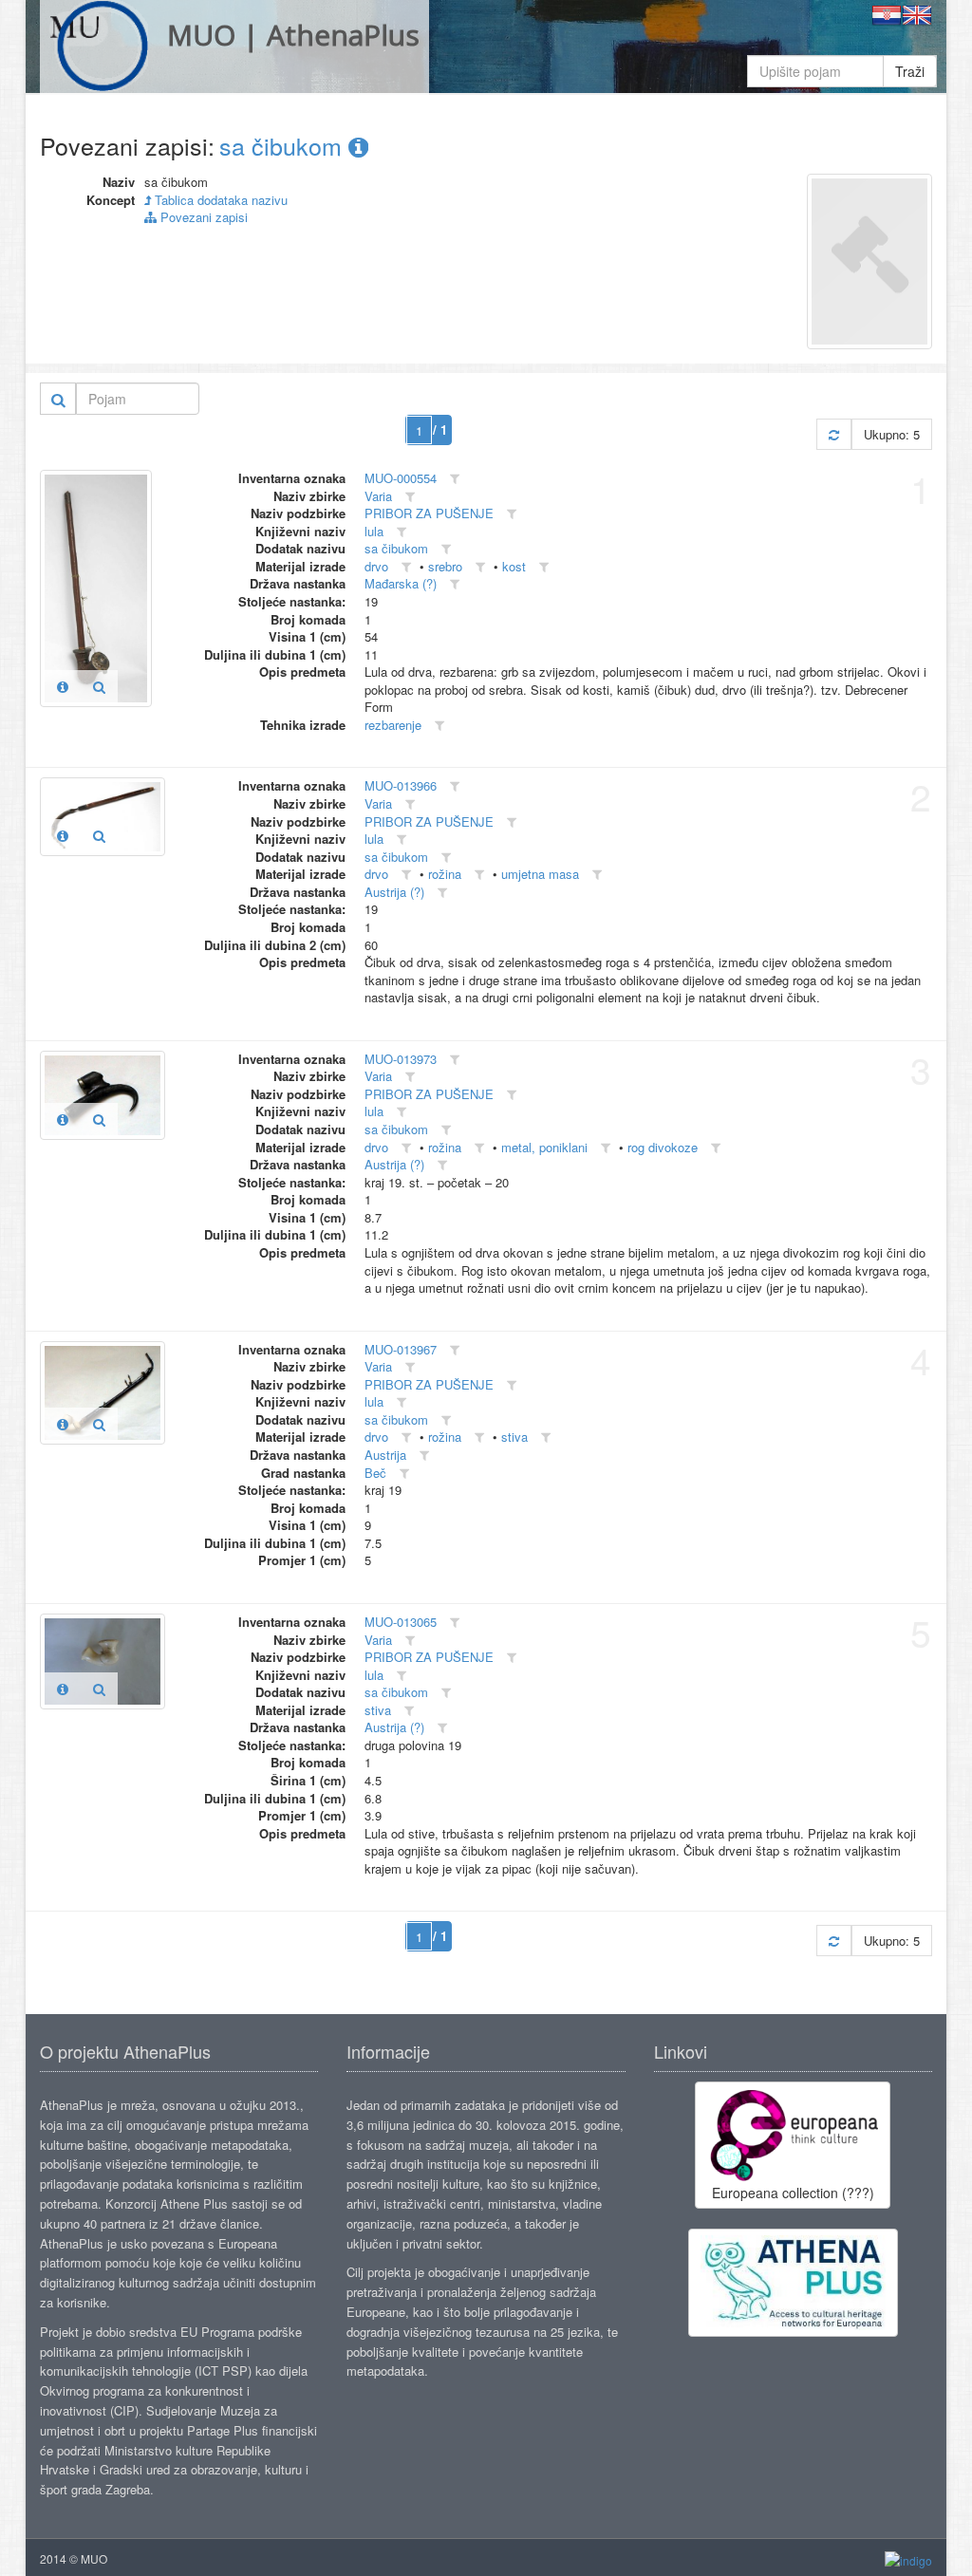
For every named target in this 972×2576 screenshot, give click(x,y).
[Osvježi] (834, 434)
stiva (514, 1437)
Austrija (385, 1455)
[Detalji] (63, 686)
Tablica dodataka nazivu (219, 200)
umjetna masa (540, 874)
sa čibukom (284, 145)
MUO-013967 (401, 1349)
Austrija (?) (394, 892)
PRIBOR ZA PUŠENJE (429, 513)
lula (374, 531)
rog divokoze (663, 1147)
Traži (910, 71)
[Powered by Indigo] (908, 2559)
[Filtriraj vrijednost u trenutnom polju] (455, 479)
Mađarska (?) (401, 583)
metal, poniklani (544, 1147)
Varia (378, 496)
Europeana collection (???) (793, 2193)
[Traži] (58, 399)
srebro (445, 566)
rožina (445, 874)
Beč (375, 1473)
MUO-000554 (401, 478)
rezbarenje (393, 725)
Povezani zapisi (202, 217)
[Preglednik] (99, 686)
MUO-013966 (401, 785)
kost (514, 566)
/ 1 (440, 429)
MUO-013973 (401, 1059)
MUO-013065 (401, 1622)
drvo (376, 566)
